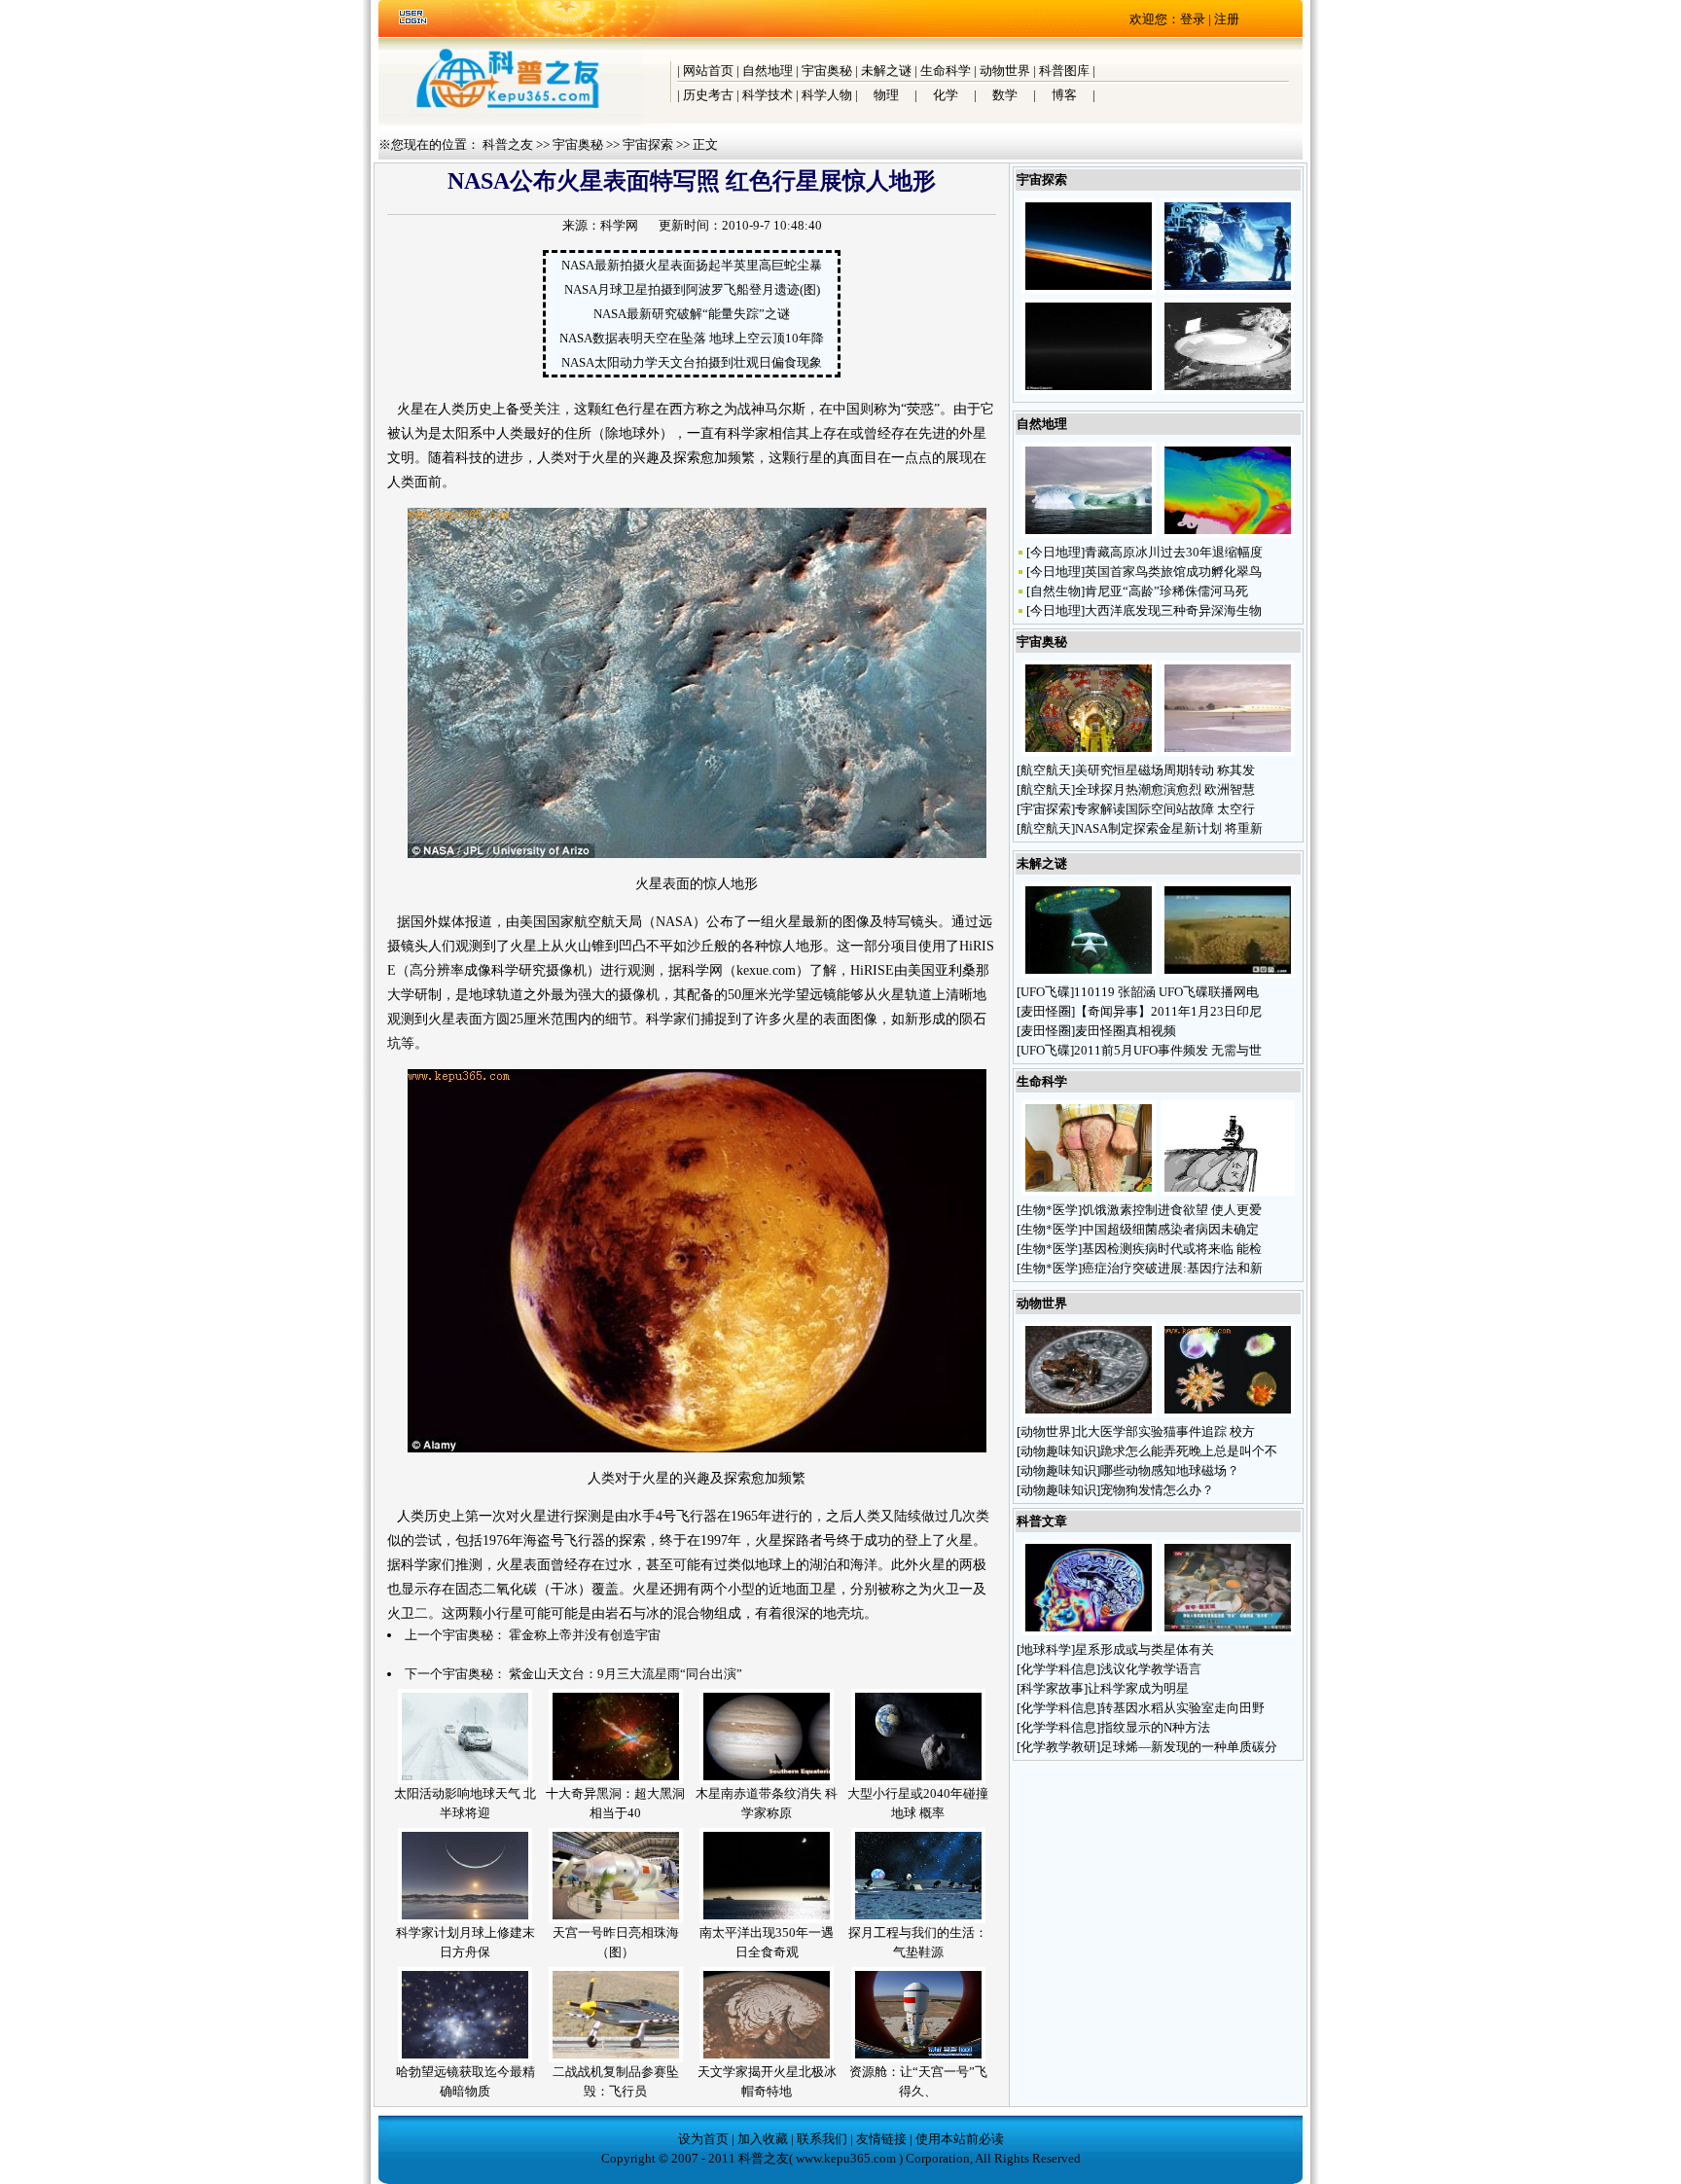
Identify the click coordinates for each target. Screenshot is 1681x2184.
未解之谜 (886, 71)
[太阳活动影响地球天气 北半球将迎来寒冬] (465, 1780)
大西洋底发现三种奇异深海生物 (1173, 610)
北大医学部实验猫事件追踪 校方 (1165, 1432)
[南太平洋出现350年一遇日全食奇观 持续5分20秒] (767, 1919)
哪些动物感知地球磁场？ (1171, 1470)
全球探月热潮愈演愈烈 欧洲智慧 (1165, 789)
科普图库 (1064, 71)
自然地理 (768, 71)
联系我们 (822, 2139)
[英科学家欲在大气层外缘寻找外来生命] (1089, 289)
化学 (946, 95)
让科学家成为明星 (1138, 1688)
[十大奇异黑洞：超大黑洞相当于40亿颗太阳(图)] (616, 1780)
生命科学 (946, 71)
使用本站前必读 (960, 2139)
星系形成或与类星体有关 (1145, 1649)
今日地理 (1055, 552)
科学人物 (827, 95)
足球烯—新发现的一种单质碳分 (1189, 1747)
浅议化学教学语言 (1151, 1669)
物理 (886, 95)
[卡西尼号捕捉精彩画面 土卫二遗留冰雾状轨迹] (1089, 390)
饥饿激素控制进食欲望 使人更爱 (1172, 1210)
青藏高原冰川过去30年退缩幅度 (1174, 552)
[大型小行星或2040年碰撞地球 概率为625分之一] (918, 1780)
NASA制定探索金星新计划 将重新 (1169, 828)
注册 (1227, 19)
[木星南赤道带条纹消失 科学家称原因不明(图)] (767, 1780)
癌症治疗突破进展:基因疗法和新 (1172, 1268)
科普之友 (508, 144)
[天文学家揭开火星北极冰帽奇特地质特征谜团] (767, 2058)
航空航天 (1046, 770)
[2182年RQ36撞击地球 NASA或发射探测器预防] (1228, 289)
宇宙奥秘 (827, 71)
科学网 (619, 225)
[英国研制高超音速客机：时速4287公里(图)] (1228, 752)
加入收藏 (763, 2139)
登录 (1193, 19)
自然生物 (1055, 591)
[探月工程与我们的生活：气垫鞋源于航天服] (918, 1919)
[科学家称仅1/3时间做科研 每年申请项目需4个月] (1228, 1191)
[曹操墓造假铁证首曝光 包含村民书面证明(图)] (1228, 1631)
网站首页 (708, 71)
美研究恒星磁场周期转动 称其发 (1165, 770)
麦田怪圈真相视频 (1126, 1031)
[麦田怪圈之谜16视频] (1228, 973)
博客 (1064, 95)
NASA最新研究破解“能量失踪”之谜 (692, 314)
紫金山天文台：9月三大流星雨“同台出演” (626, 1674)
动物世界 (1005, 71)
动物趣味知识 (1058, 1451)
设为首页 (703, 2139)
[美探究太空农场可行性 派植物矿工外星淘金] (1228, 390)
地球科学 (1046, 1649)
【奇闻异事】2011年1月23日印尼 (1168, 1011)
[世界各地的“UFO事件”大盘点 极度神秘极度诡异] (1089, 973)
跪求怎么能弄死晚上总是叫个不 (1189, 1451)
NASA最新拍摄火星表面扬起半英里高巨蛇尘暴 (692, 265)
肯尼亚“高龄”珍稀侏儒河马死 (1166, 591)
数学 (1005, 95)
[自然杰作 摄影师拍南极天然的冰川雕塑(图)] (1089, 534)
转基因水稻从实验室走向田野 (1182, 1708)
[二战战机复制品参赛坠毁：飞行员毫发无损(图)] (616, 2058)
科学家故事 (1052, 1688)
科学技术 (768, 95)
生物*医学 (1049, 1210)
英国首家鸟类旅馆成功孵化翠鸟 (1173, 572)
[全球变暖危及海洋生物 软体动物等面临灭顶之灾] (1228, 1413)
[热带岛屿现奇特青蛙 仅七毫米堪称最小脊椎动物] (1089, 1413)
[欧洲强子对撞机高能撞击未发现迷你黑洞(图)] (1089, 752)
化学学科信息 (1058, 1669)
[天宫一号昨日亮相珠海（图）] (616, 1919)
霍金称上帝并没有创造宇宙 (585, 1635)
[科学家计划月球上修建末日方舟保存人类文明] (465, 1919)
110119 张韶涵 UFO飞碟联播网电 (1166, 992)
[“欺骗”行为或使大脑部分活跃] (1089, 1631)
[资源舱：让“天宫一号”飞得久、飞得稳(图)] (918, 2058)
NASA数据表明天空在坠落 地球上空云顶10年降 (692, 338)
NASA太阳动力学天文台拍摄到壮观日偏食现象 (692, 362)
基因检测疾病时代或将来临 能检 (1172, 1249)
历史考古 (708, 95)
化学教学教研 (1058, 1747)
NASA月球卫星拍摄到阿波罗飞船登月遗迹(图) (692, 289)
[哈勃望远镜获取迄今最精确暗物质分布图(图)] (465, 2058)
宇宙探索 (648, 144)
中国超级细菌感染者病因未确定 (1170, 1229)
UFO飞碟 (1045, 992)
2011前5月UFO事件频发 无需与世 (1168, 1050)
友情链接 (881, 2139)
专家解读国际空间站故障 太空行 (1165, 809)
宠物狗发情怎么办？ (1159, 1490)
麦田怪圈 (1046, 1011)
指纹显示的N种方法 (1155, 1727)
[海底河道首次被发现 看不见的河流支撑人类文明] (1228, 534)
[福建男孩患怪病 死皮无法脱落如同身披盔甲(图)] (1089, 1191)
